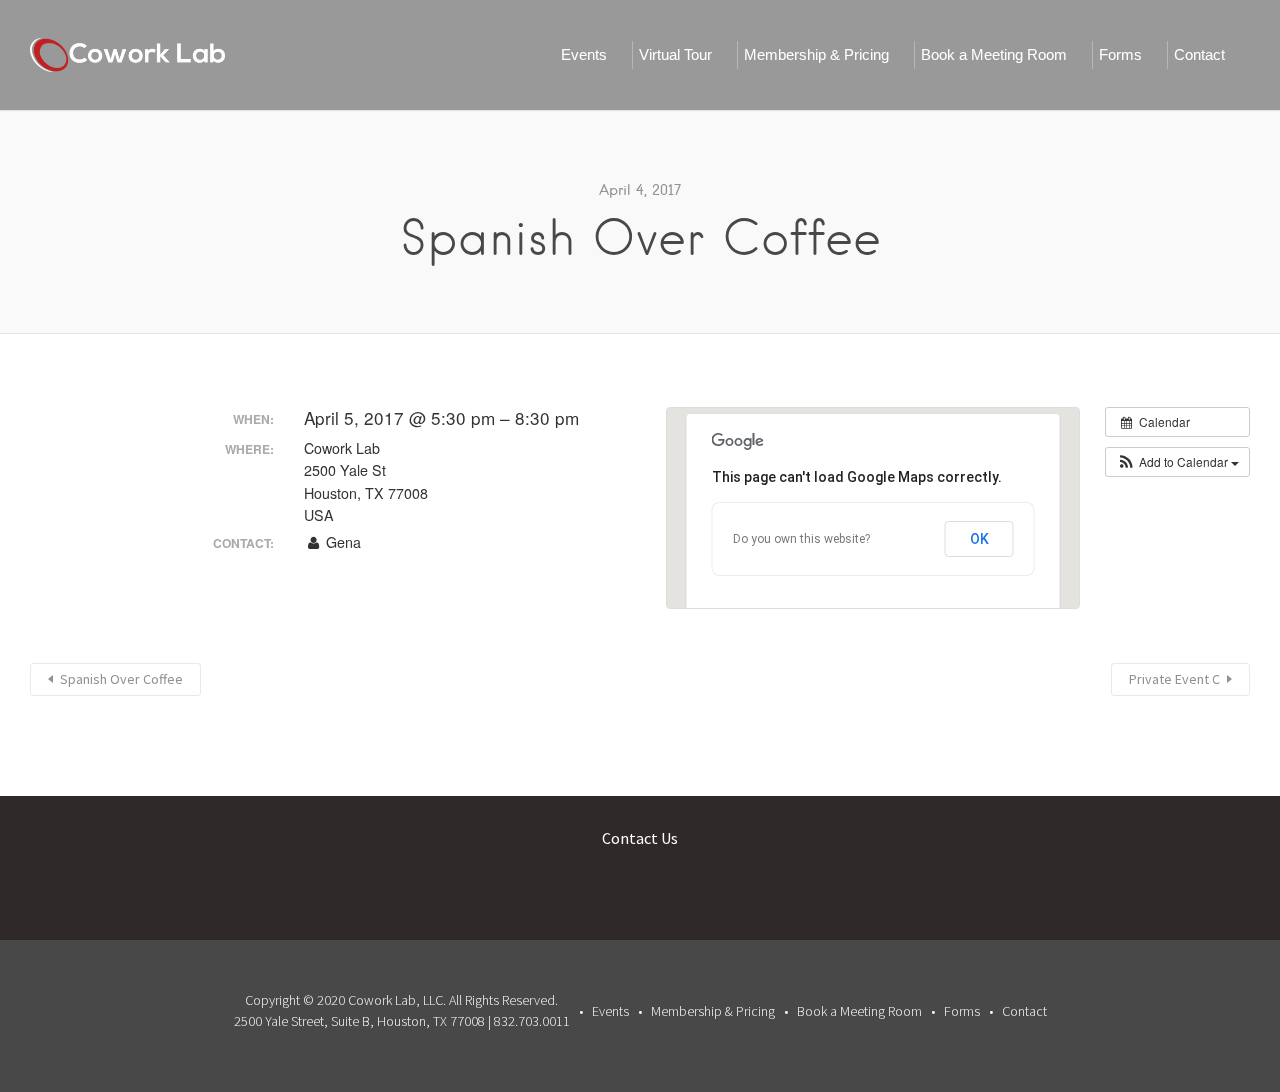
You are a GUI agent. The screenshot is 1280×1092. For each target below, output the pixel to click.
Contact (1199, 54)
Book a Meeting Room (994, 54)
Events (584, 54)
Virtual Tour (675, 54)
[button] (1177, 462)
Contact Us (640, 838)
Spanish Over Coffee (121, 679)
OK (979, 539)
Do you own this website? (801, 539)
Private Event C (1174, 679)
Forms (1120, 54)
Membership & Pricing (816, 54)
